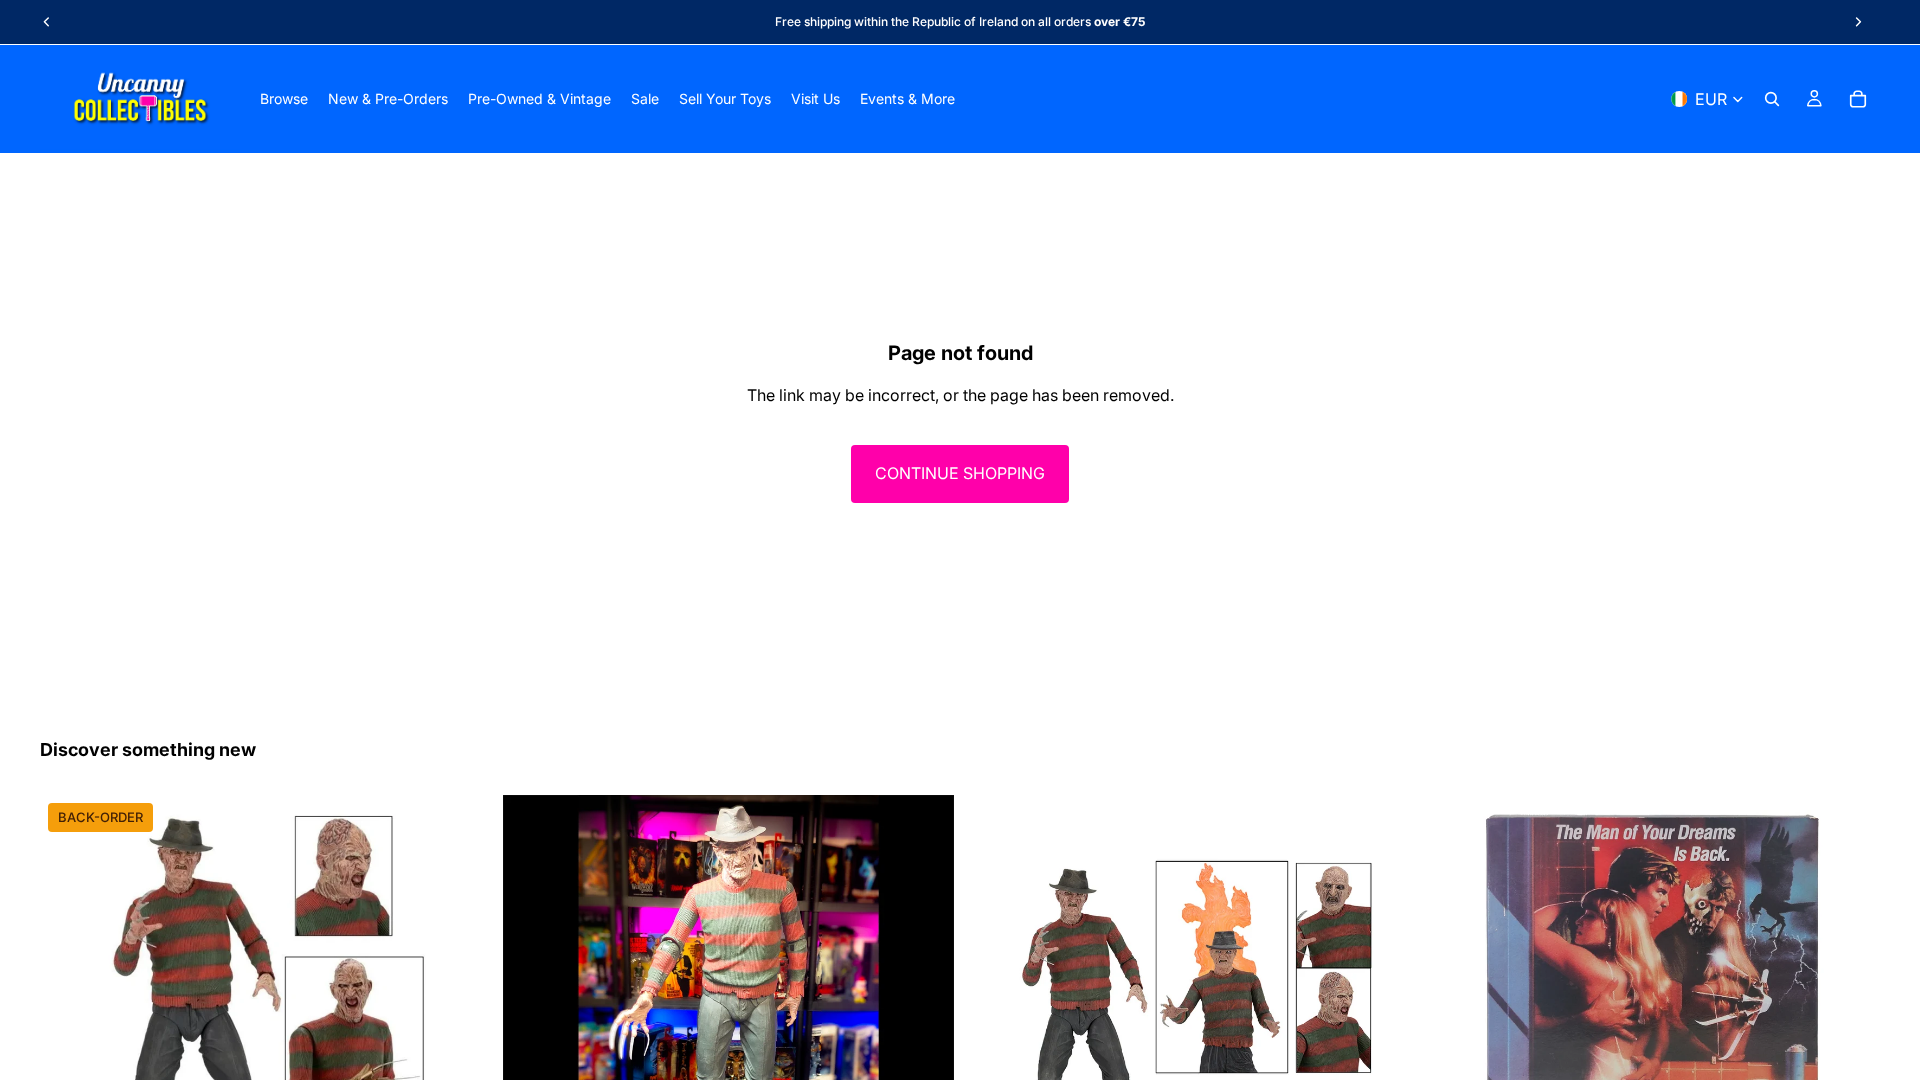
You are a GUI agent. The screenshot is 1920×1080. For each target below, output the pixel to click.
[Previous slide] (47, 22)
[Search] (1772, 99)
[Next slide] (1858, 22)
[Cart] (1858, 99)
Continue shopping (960, 473)
